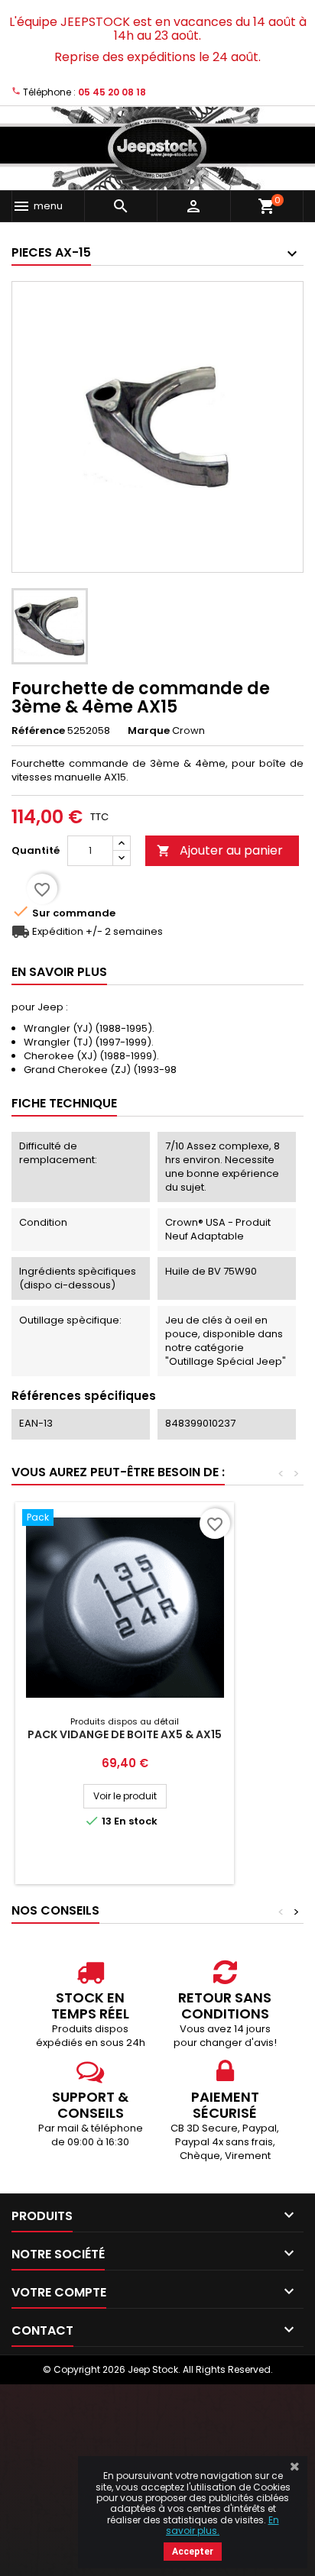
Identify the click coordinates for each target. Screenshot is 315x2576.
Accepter (193, 2552)
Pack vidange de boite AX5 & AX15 (125, 1734)
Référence (38, 731)
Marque (149, 731)
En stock (136, 1821)
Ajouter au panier (220, 850)
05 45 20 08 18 (112, 92)
